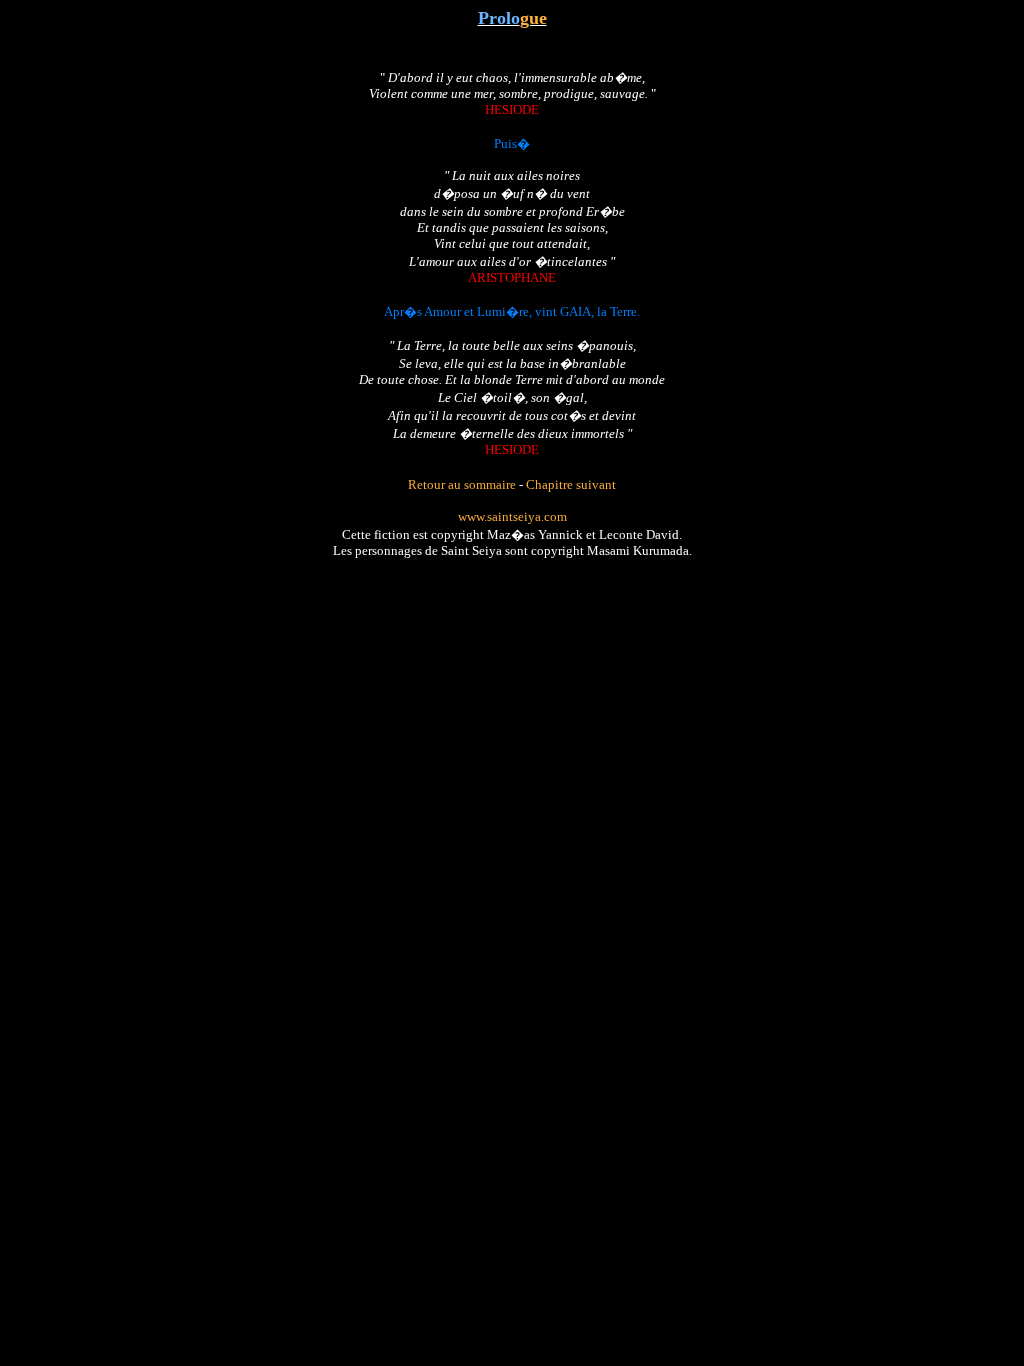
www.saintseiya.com (512, 516)
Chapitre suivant (571, 484)
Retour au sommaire (462, 484)
